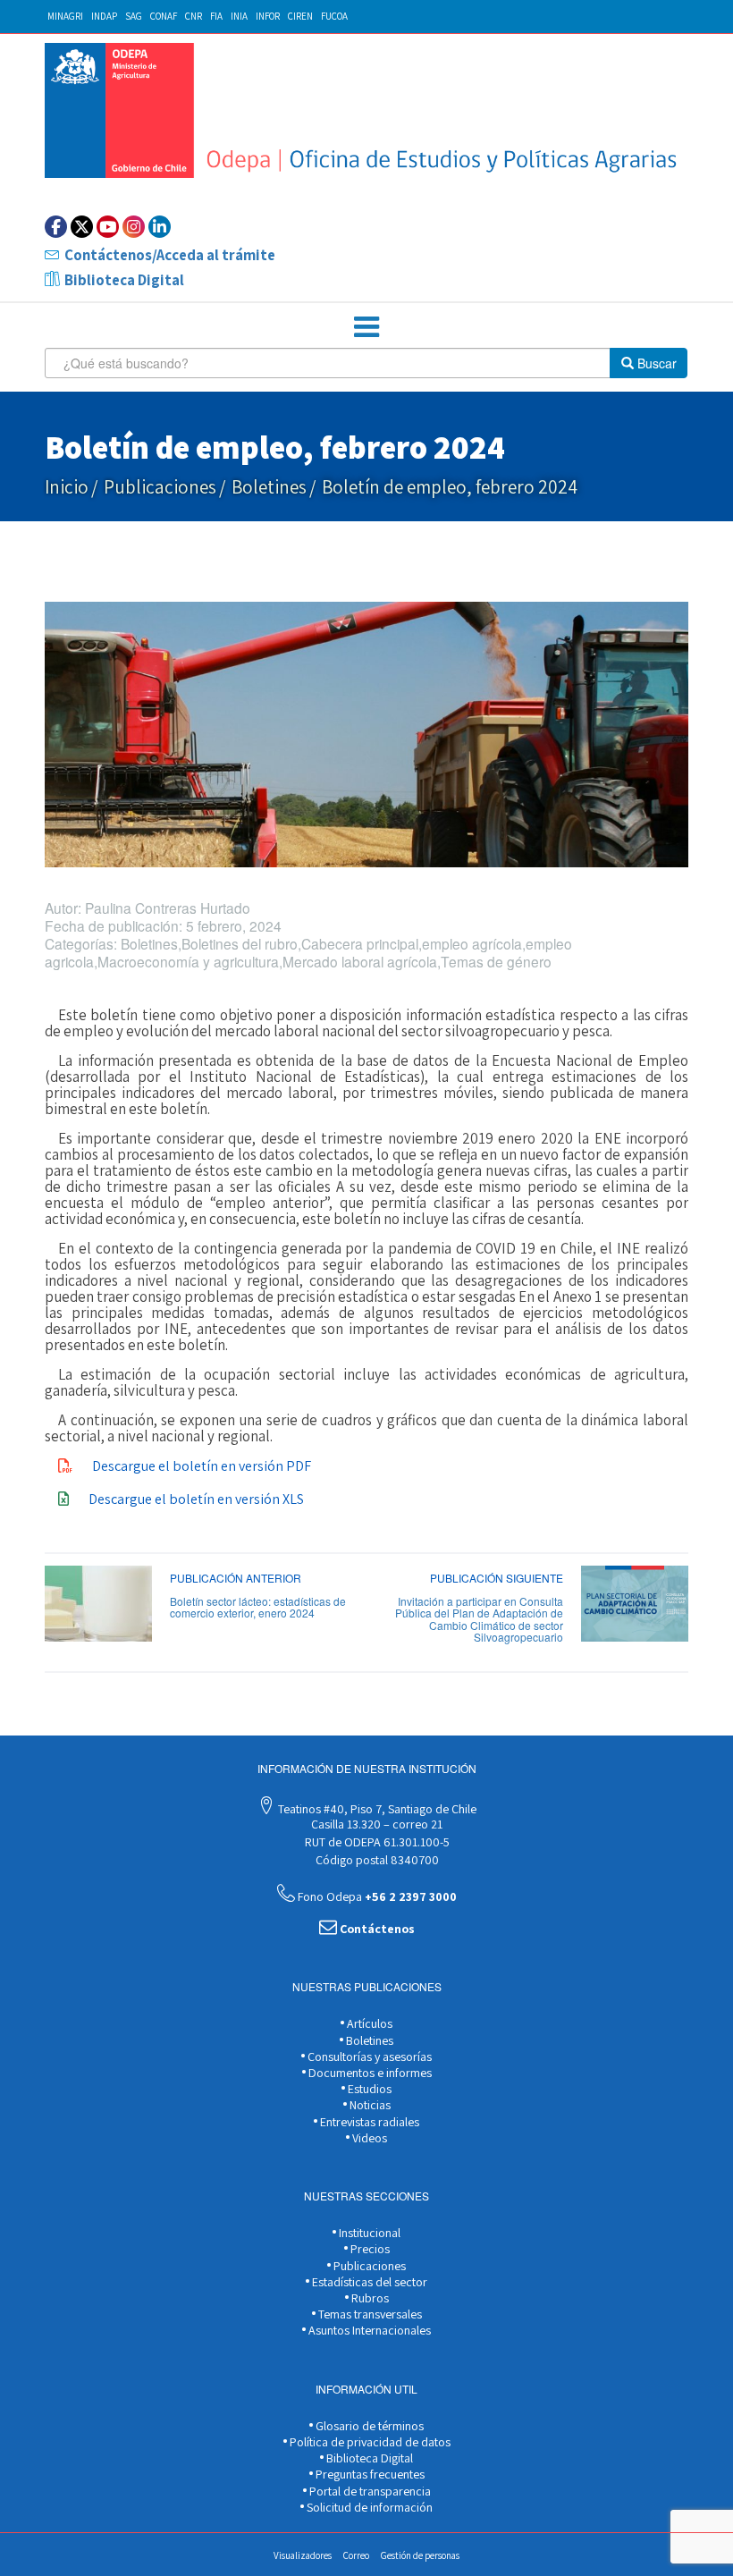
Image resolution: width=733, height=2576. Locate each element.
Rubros (369, 2298)
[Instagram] (134, 227)
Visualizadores (303, 2555)
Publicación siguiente (497, 1578)
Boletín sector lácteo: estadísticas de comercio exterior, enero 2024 (258, 1607)
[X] (82, 227)
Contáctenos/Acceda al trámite (170, 255)
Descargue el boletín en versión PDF (202, 1466)
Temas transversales (369, 2314)
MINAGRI (65, 16)
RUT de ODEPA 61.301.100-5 (376, 1842)
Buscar (655, 363)
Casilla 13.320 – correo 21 (375, 1824)
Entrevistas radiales (368, 2122)
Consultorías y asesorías (368, 2057)
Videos (368, 2138)
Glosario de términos (368, 2426)
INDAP (104, 16)
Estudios (368, 2089)
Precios (369, 2249)
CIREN (300, 16)
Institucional (368, 2233)
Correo (356, 2555)
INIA (239, 16)
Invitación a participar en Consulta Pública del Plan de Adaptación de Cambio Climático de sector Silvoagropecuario (479, 1619)
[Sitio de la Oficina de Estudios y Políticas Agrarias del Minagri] (366, 110)
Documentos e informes (369, 2073)
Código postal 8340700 (376, 1860)
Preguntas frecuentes (369, 2474)
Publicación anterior (236, 1578)
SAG (134, 16)
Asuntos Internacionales (368, 2330)
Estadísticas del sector (368, 2282)
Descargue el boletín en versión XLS (196, 1499)
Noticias (369, 2105)
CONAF (164, 16)
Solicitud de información (368, 2507)
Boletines (269, 487)
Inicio (67, 487)
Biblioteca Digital (124, 280)
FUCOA (334, 16)
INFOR (268, 16)
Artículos (368, 2023)
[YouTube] (108, 227)
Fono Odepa (376, 1896)
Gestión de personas (420, 2555)
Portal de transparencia (369, 2491)
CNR (194, 16)
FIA (216, 16)
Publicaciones (160, 487)
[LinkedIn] (160, 227)
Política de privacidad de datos (369, 2442)
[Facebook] (56, 227)
